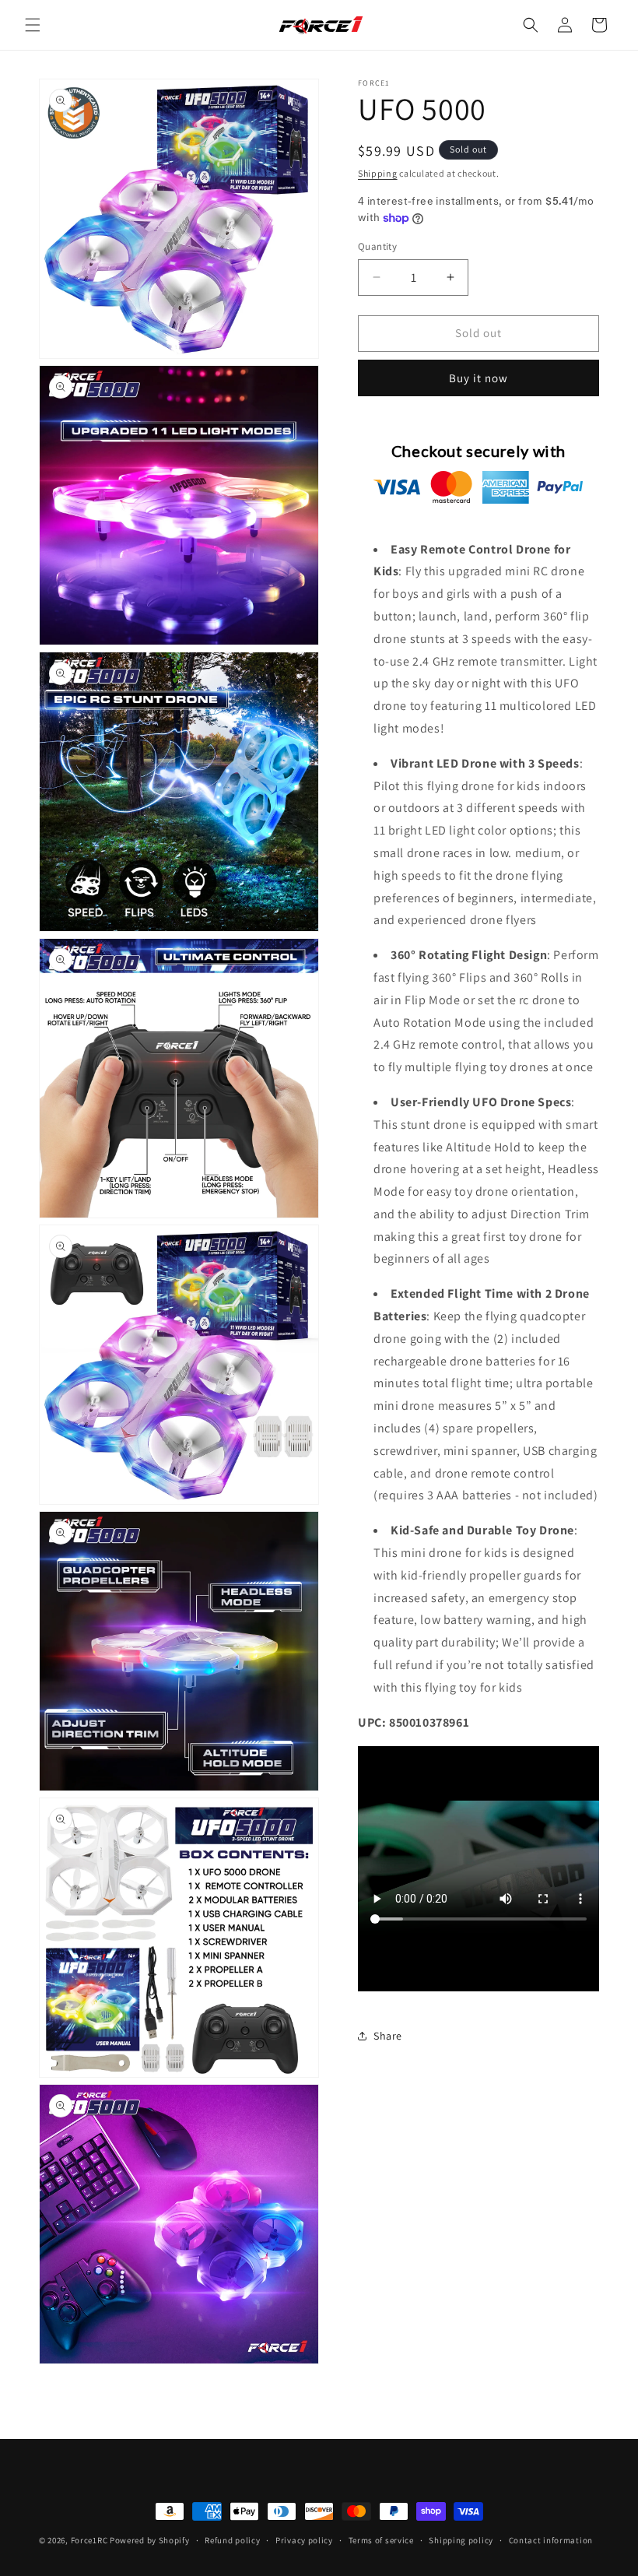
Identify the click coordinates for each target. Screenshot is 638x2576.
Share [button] (388, 2036)
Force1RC (89, 2540)
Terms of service (381, 2540)
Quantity (377, 246)
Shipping (378, 173)
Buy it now (478, 378)
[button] (33, 25)
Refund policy (232, 2540)
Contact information (551, 2540)
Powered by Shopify (150, 2540)
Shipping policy (461, 2540)
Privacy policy (304, 2540)
